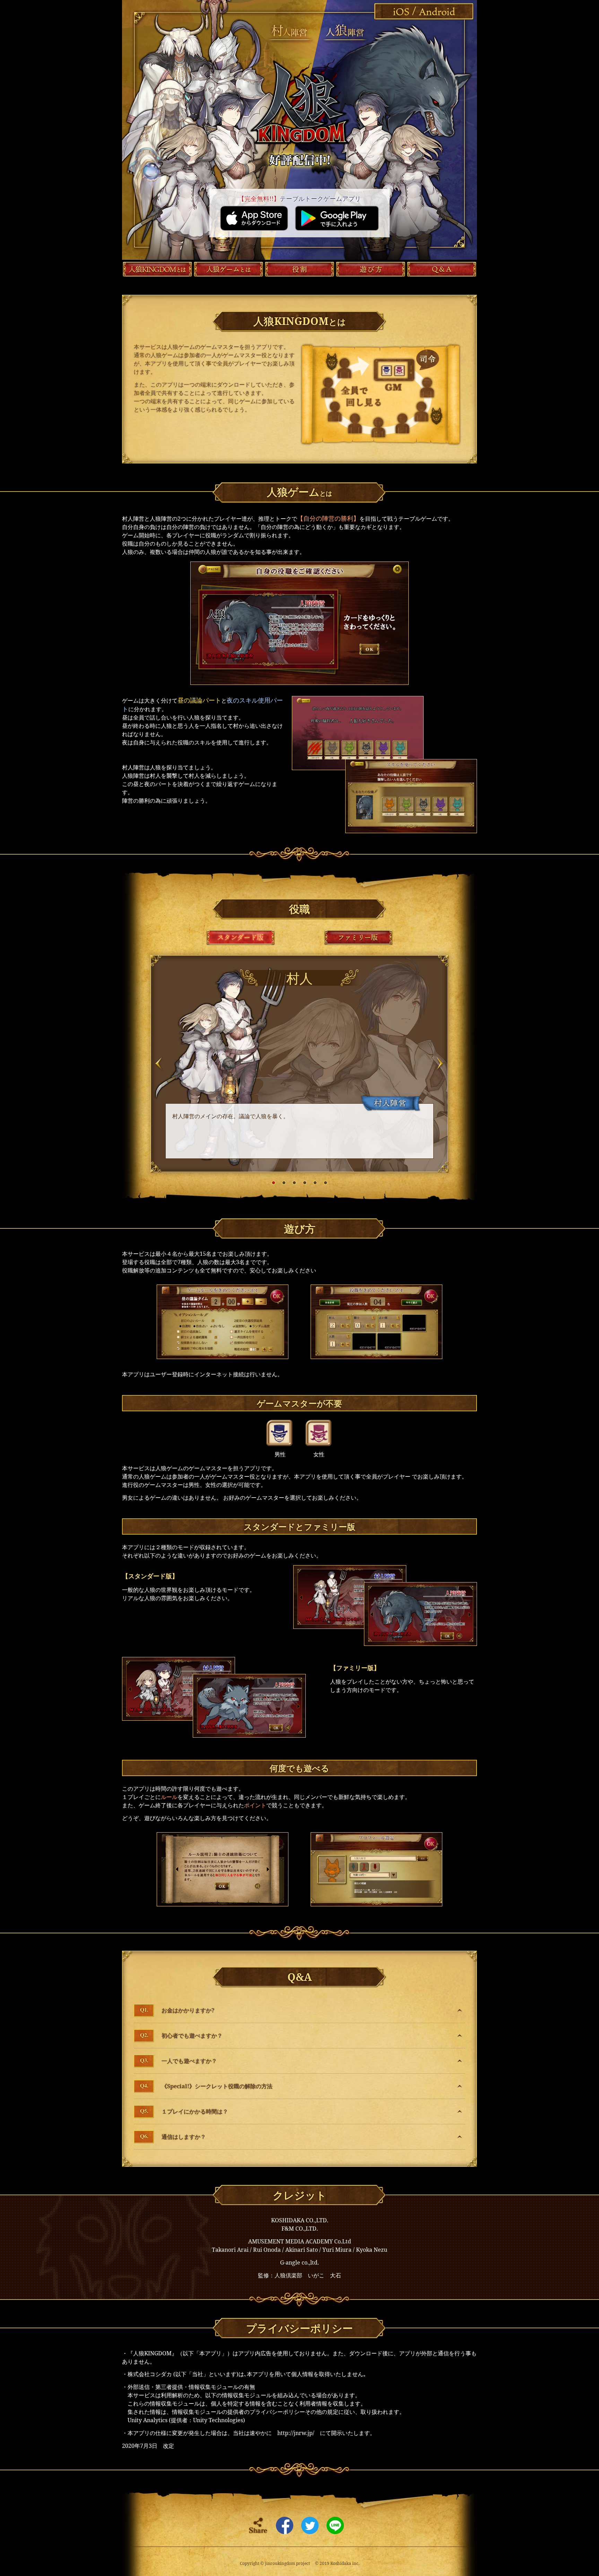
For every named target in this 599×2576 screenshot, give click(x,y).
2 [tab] (284, 1183)
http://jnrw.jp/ (296, 2433)
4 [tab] (305, 1183)
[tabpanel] (299, 1064)
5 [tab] (315, 1183)
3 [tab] (294, 1183)
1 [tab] (274, 1183)
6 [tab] (325, 1183)
